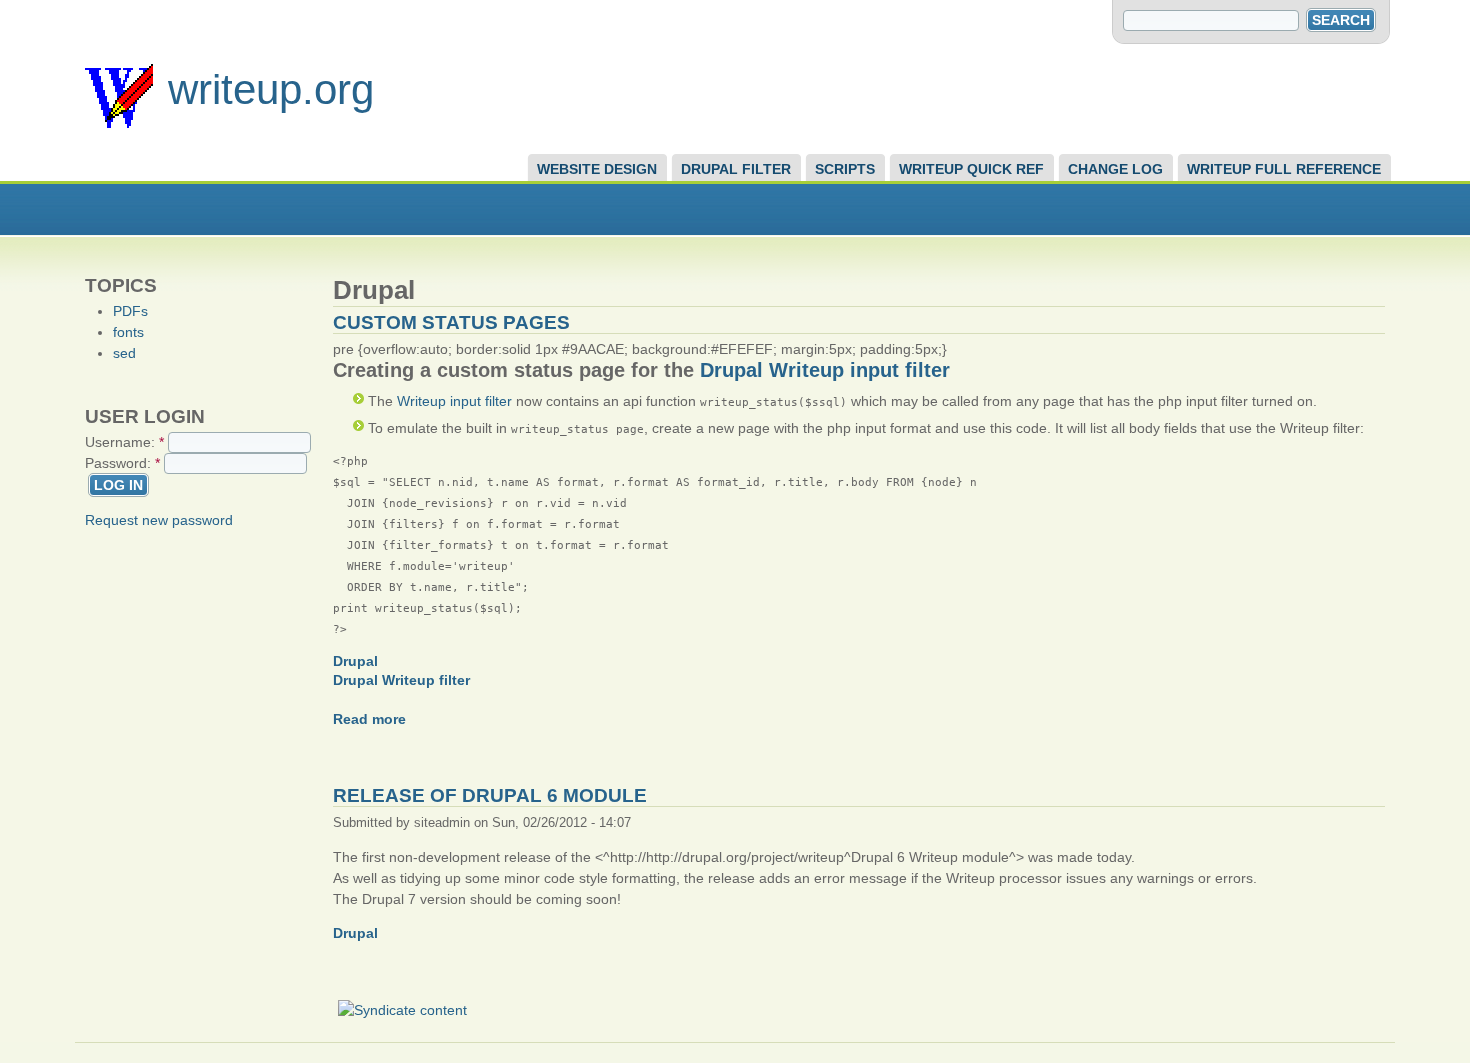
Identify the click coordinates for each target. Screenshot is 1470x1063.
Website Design (597, 169)
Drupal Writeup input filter (825, 370)
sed (124, 353)
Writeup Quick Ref (971, 169)
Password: (122, 463)
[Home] (119, 123)
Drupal (355, 661)
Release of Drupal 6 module (490, 795)
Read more (369, 719)
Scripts (845, 169)
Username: (124, 442)
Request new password (159, 520)
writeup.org (271, 89)
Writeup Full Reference (1284, 169)
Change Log (1115, 169)
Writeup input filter (454, 401)
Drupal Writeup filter (401, 680)
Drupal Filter (736, 169)
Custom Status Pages (451, 322)
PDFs (130, 311)
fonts (128, 332)
